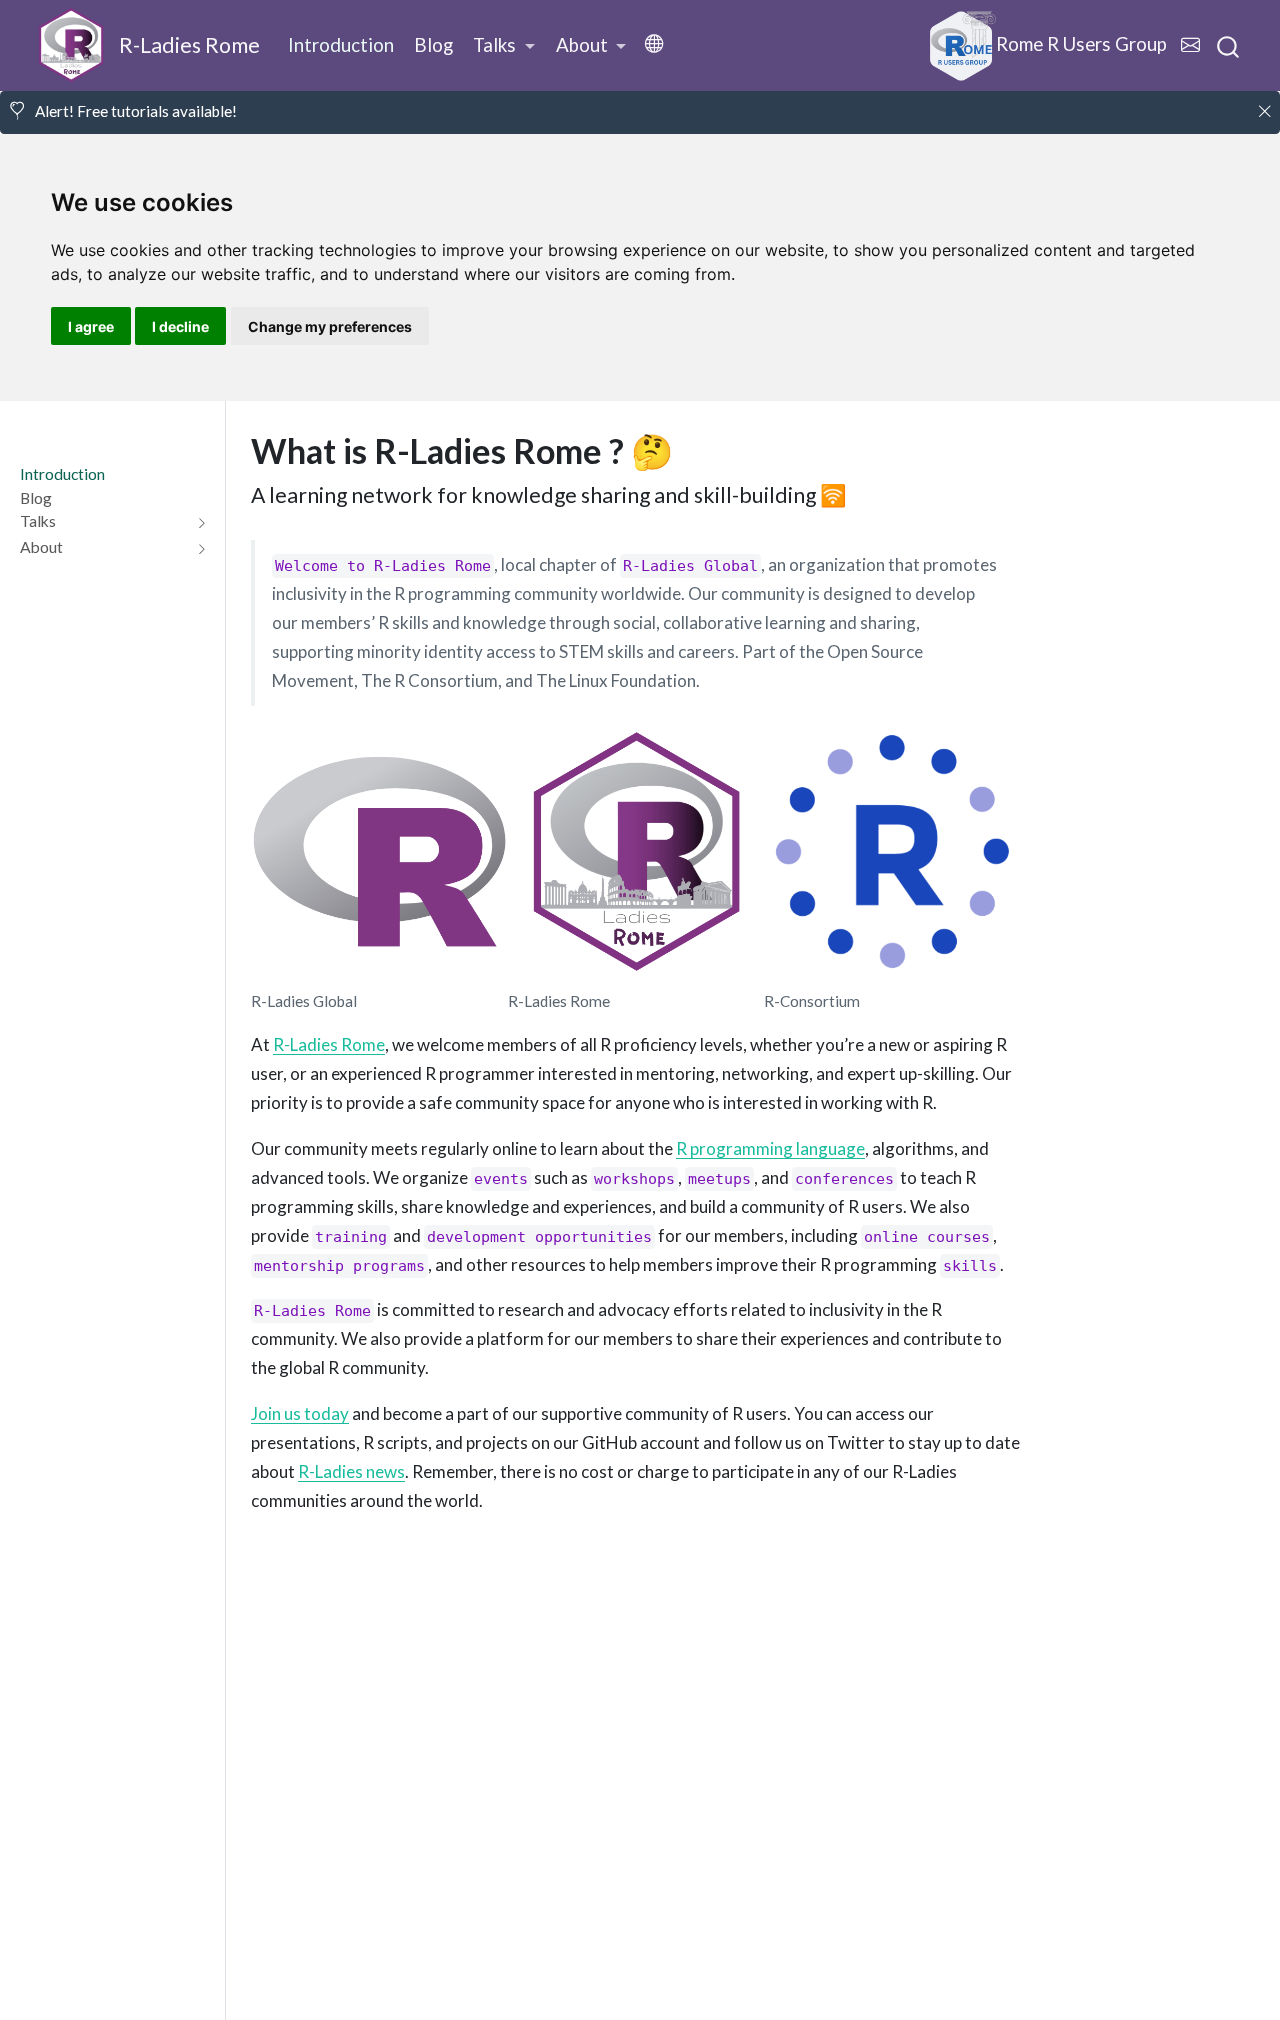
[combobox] (1229, 45)
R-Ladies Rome (329, 1044)
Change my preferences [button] (330, 326)
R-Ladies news (351, 1471)
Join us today (300, 1413)
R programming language (770, 1148)
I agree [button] (91, 326)
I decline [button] (180, 326)
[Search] (1228, 45)
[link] (504, 45)
